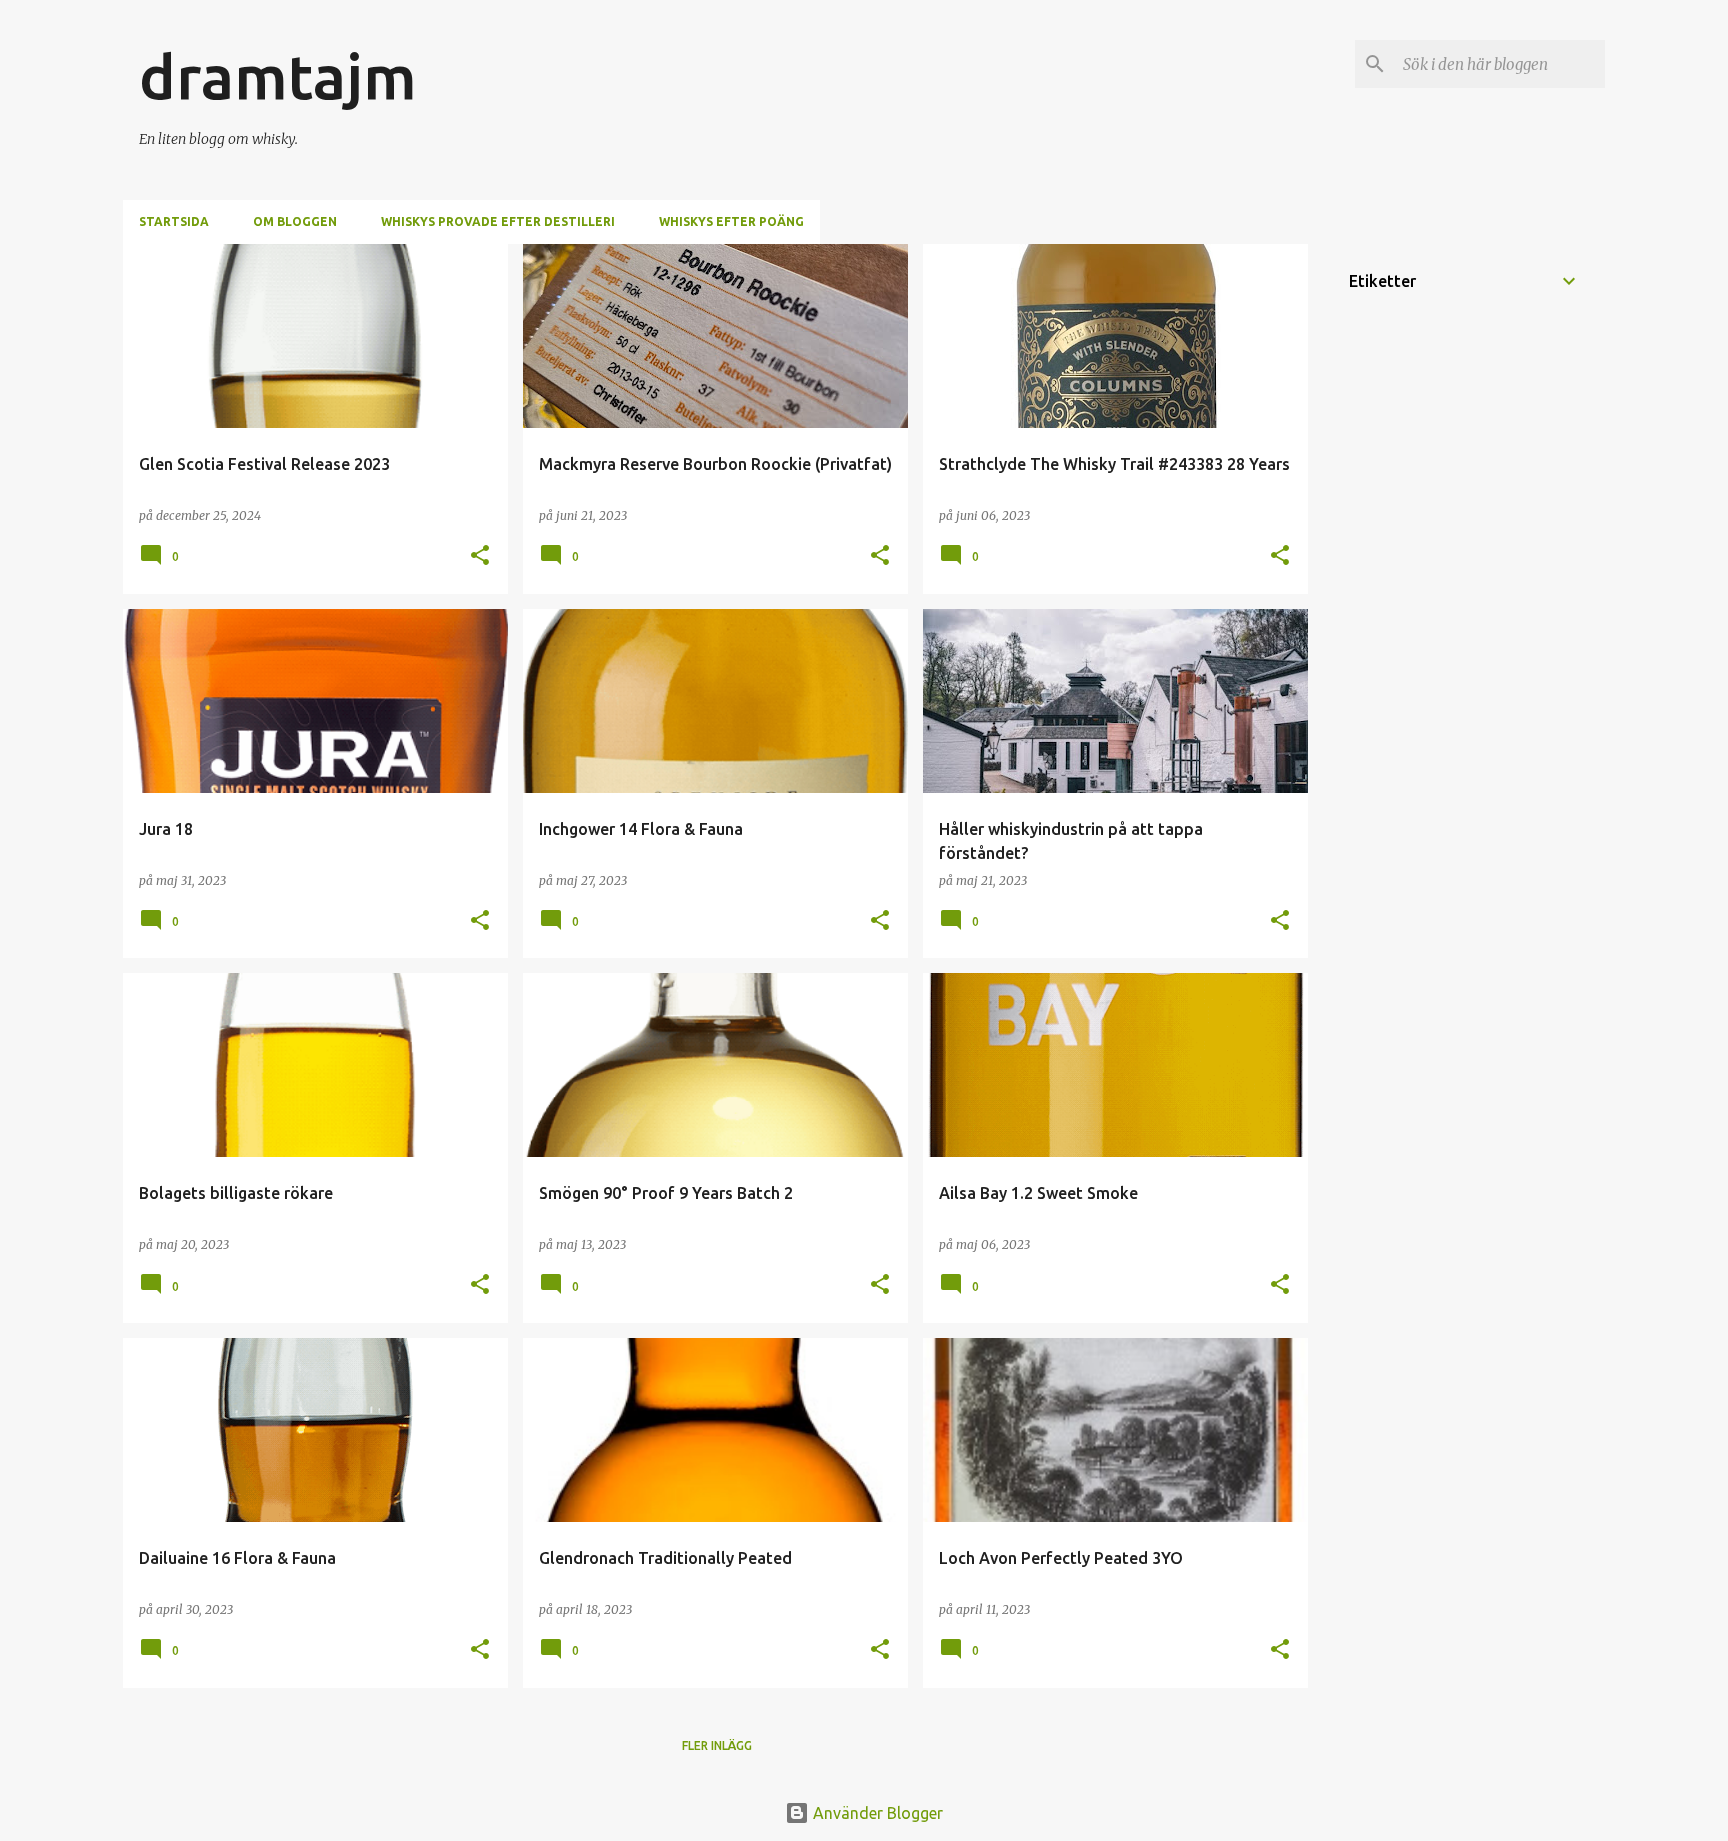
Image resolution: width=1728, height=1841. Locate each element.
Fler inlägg (717, 1745)
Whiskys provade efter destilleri (498, 221)
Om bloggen (295, 221)
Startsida (174, 221)
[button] (480, 556)
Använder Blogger (876, 1813)
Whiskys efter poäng (731, 221)
